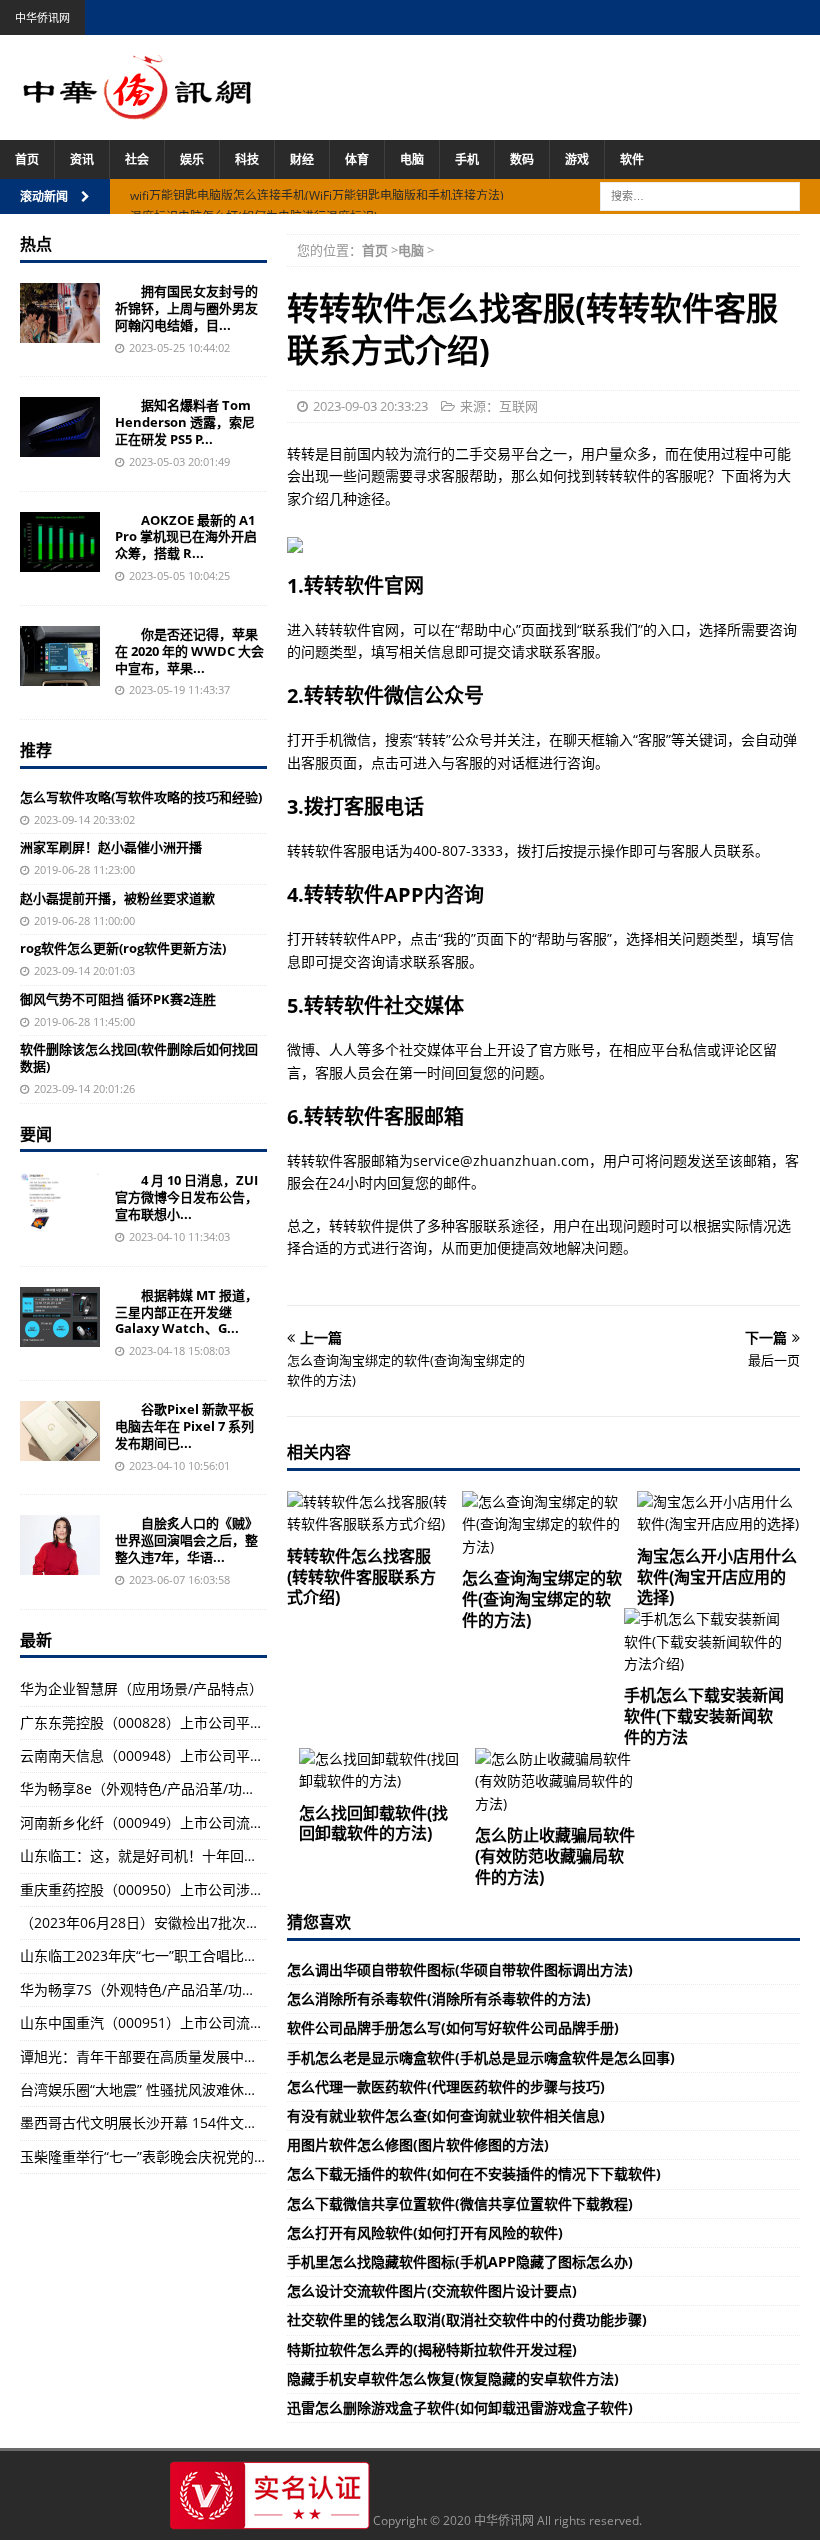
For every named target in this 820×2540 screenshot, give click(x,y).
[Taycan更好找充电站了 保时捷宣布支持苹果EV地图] (60, 656)
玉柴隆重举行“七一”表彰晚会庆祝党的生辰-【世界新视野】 (202, 2156)
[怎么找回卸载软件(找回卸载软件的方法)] (380, 1770)
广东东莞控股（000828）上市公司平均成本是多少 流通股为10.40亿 (232, 1722)
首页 (27, 159)
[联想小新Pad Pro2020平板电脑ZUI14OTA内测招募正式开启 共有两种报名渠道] (60, 1202)
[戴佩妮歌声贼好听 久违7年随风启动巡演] (60, 1545)
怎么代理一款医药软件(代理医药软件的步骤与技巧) (446, 2086)
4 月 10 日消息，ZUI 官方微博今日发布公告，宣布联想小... (186, 1197)
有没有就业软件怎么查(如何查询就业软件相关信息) (446, 2115)
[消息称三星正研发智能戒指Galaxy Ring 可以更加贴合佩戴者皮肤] (60, 1317)
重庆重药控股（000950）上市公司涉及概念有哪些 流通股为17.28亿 (232, 1889)
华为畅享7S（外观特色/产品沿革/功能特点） (159, 1989)
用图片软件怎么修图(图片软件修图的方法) (418, 2144)
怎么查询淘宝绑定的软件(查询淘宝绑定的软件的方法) (542, 1599)
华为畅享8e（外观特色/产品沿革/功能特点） (159, 1788)
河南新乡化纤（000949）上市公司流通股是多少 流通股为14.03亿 (225, 1822)
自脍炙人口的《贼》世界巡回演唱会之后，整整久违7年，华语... (186, 1540)
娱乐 (192, 159)
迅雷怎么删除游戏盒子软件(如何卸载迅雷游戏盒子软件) (460, 2407)
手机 (467, 159)
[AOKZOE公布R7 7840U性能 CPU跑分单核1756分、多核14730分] (60, 542)
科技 (247, 159)
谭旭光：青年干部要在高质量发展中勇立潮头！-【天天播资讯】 (218, 2056)
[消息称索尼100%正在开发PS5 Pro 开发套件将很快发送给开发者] (60, 427)
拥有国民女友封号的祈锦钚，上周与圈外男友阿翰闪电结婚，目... (186, 308)
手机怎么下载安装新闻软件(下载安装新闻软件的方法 (704, 1716)
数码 (522, 159)
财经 (302, 159)
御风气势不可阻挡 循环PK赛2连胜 (118, 999)
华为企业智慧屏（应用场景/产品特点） (141, 1688)
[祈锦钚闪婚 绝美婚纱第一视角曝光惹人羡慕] (60, 313)
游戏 (577, 159)
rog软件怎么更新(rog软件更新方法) (123, 948)
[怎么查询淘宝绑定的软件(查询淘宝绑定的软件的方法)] (543, 1524)
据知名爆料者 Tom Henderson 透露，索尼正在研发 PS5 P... (185, 422)
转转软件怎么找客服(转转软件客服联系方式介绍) (361, 1577)
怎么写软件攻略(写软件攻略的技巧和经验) (141, 797)
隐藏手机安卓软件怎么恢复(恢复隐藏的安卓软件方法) (453, 2378)
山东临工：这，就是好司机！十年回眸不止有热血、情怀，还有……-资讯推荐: (259, 1855)
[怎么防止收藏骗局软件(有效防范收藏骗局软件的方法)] (556, 1781)
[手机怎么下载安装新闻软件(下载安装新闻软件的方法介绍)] (705, 1641)
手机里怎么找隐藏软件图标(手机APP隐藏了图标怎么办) (460, 2261)
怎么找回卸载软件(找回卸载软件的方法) (373, 1823)
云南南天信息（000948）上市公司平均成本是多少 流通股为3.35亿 (228, 1755)
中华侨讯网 (42, 17)
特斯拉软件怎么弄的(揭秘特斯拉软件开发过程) (432, 2349)
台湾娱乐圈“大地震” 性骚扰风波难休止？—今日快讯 (181, 2089)
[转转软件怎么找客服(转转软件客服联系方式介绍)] (368, 1513)
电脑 (412, 159)
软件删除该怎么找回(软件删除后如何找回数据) (139, 1057)
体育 (357, 159)
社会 (137, 159)
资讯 (82, 159)
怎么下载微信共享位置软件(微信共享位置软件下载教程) (460, 2203)
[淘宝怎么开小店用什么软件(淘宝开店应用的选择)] (718, 1513)
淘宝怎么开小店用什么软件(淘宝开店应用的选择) (717, 1577)
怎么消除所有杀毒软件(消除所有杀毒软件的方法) (439, 1998)
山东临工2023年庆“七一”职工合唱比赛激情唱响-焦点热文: (199, 1955)
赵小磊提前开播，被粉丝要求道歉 (117, 898)
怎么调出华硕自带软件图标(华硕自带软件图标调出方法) (460, 1969)
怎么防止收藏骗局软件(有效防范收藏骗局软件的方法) (555, 1856)
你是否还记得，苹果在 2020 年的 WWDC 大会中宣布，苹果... (189, 651)
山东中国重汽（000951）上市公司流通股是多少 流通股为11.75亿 (225, 2022)
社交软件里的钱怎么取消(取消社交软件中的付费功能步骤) (467, 2319)
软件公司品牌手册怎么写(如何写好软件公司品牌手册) (453, 2027)
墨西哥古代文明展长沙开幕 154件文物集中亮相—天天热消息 (209, 2122)
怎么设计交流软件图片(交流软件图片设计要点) (432, 2290)
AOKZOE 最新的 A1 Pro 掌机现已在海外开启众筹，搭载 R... (186, 537)
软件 (632, 159)
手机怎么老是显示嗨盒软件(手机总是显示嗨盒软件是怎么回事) (481, 2057)
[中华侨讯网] (138, 108)
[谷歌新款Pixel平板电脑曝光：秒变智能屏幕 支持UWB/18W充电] (60, 1431)
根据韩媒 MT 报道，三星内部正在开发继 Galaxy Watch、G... (186, 1312)
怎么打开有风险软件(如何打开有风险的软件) (425, 2232)
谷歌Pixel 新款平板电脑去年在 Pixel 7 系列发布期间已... (184, 1426)
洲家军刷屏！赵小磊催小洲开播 (111, 847)
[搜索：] (700, 194)
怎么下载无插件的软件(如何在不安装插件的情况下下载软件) (474, 2173)
